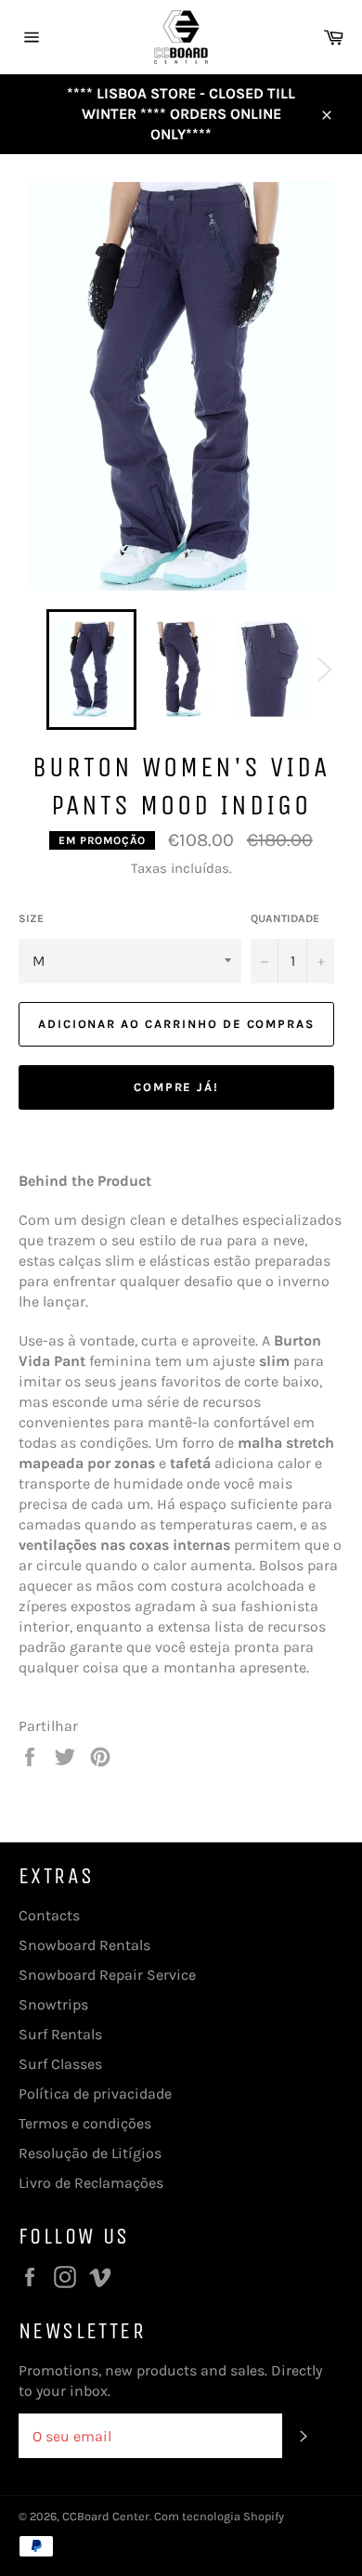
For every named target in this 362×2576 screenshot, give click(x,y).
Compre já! (177, 1087)
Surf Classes (60, 2064)
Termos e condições (85, 2123)
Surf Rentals (60, 2034)
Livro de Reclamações (91, 2183)
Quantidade (285, 918)
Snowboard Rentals (84, 1945)
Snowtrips (53, 2004)
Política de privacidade (95, 2094)
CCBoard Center (106, 2516)
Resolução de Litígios (90, 2153)
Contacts (49, 1915)
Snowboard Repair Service (107, 1975)
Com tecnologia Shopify (219, 2516)
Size (31, 918)
